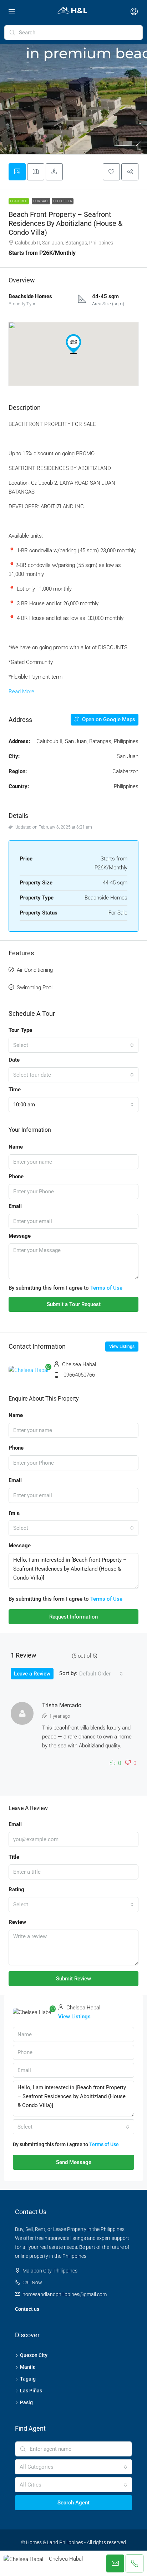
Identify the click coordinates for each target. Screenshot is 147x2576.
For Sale (41, 201)
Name (16, 1147)
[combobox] (73, 1045)
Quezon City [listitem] (34, 2355)
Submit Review (73, 1979)
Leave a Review (32, 1674)
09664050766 (79, 1375)
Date (14, 1060)
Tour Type (20, 1030)
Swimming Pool (35, 988)
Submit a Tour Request (74, 1304)
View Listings (122, 1347)
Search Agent (73, 2503)
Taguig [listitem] (28, 2379)
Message (20, 1236)
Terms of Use (106, 1288)
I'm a (14, 1513)
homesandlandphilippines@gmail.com (65, 2294)
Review (17, 1922)
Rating (16, 1889)
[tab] (17, 172)
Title (14, 1857)
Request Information (73, 1617)
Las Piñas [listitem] (31, 2391)
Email (15, 1206)
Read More (21, 692)
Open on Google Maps (108, 719)
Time (15, 1090)
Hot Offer (63, 201)
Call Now (32, 2282)
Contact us (27, 2309)
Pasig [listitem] (26, 2402)
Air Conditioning (35, 970)
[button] (111, 172)
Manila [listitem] (28, 2367)
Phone (16, 1177)
